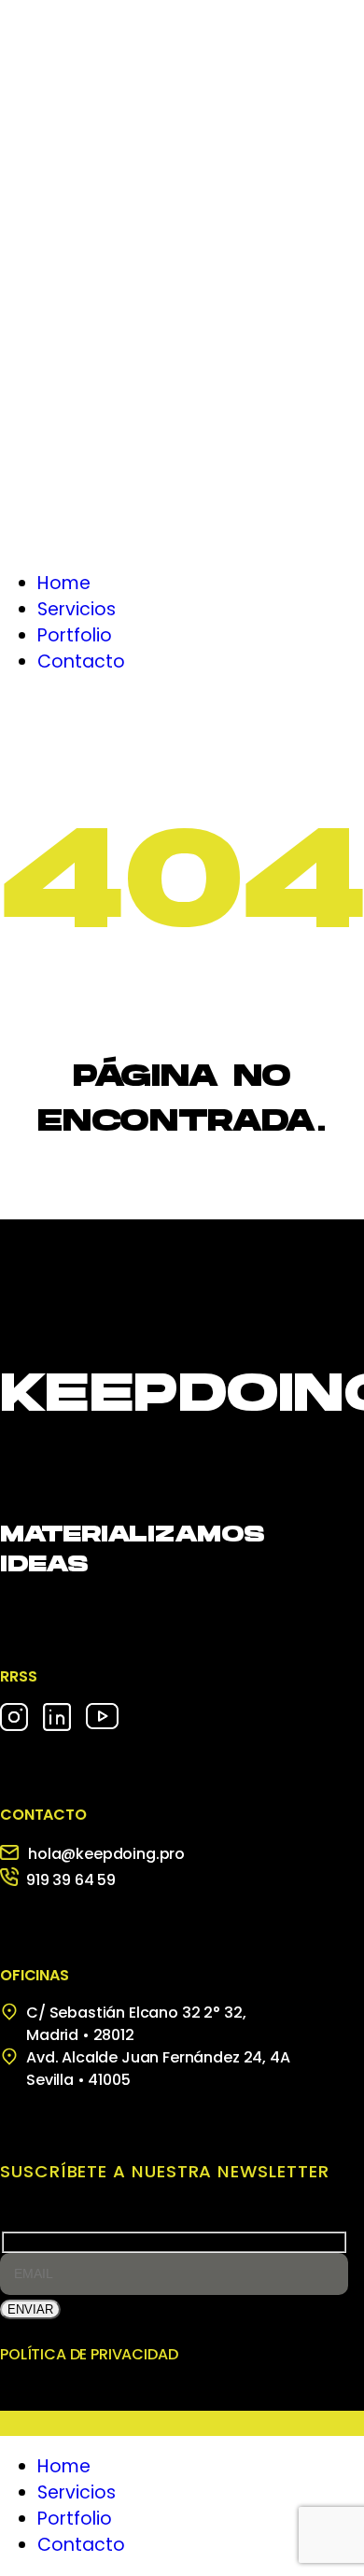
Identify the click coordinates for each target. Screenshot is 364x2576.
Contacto (81, 2545)
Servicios (77, 2492)
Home (64, 2466)
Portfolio (75, 2519)
